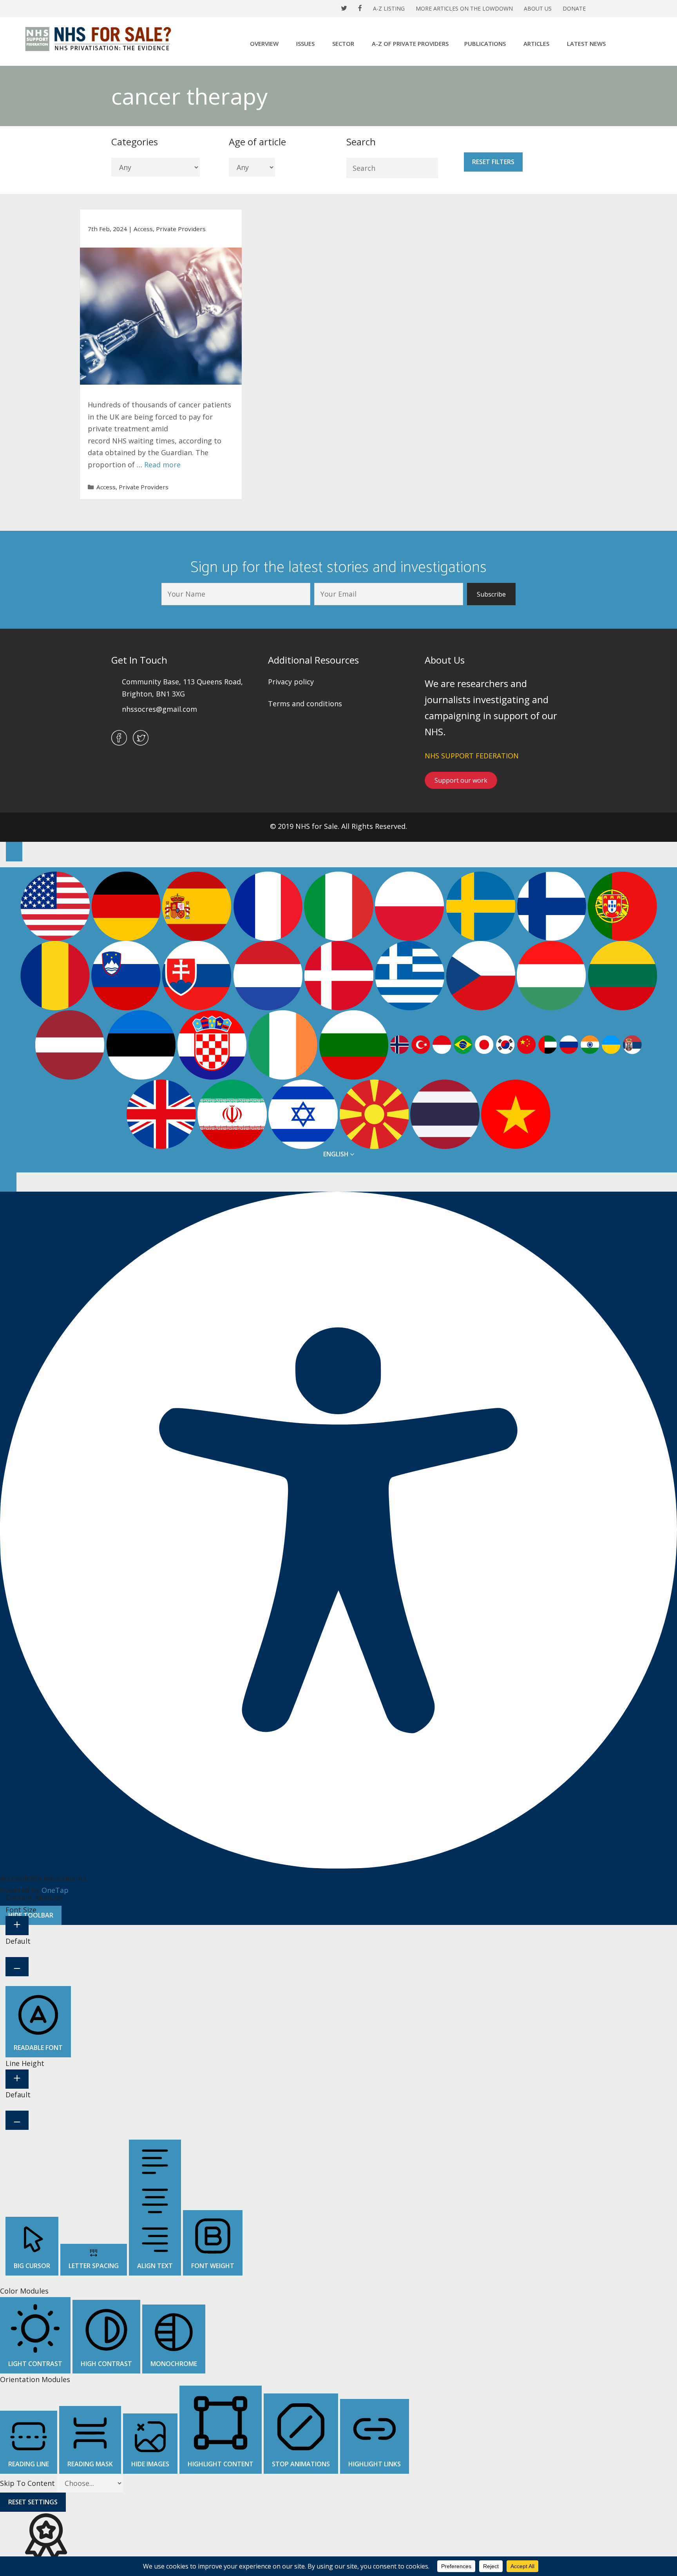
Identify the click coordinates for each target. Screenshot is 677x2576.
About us (538, 8)
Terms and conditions (305, 704)
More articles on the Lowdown (464, 8)
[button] (491, 594)
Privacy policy (291, 682)
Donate (574, 8)
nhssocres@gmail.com (159, 709)
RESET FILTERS (493, 162)
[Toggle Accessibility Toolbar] (14, 851)
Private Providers (181, 229)
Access (143, 229)
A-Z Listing (389, 8)
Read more (162, 465)
